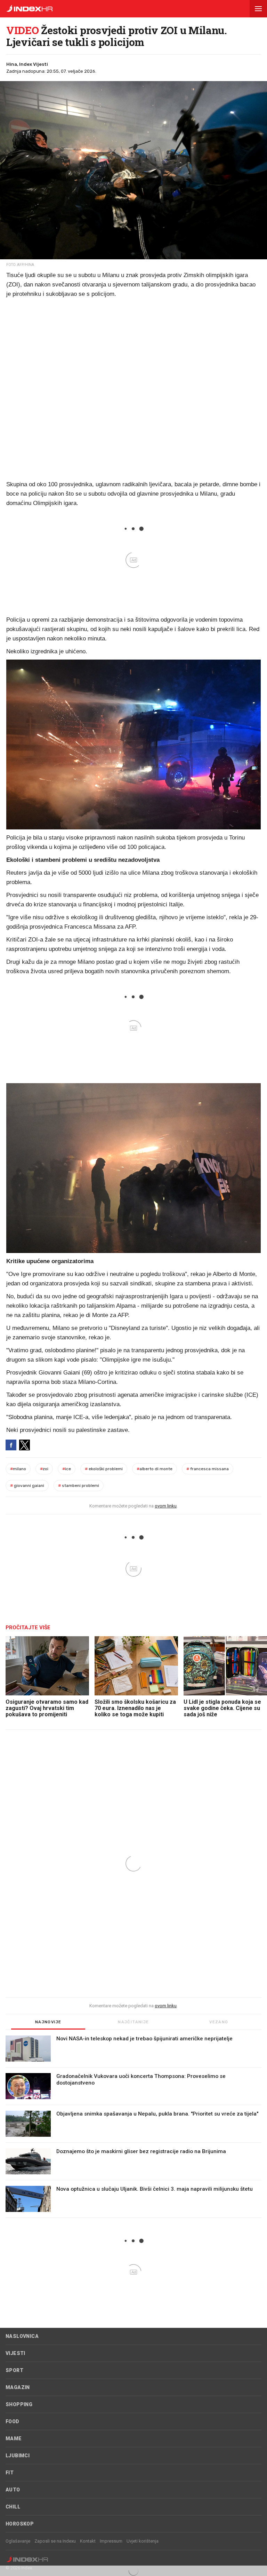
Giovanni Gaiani (27, 1486)
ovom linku (166, 1506)
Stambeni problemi (79, 1486)
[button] (258, 9)
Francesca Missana (208, 1469)
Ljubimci (18, 2456)
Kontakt (88, 2541)
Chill (13, 2507)
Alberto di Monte (155, 1469)
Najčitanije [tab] (133, 2022)
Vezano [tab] (219, 2022)
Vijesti (15, 2353)
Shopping (19, 2404)
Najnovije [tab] (48, 2022)
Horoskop (20, 2524)
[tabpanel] (133, 2127)
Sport (14, 2370)
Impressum (111, 2541)
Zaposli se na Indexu (55, 2541)
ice (67, 1469)
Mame (14, 2439)
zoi (44, 1469)
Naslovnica (22, 2336)
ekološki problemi (104, 1469)
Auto (13, 2490)
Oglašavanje (18, 2541)
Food (13, 2421)
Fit (10, 2473)
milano (18, 1469)
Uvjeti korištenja (143, 2541)
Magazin (18, 2387)
